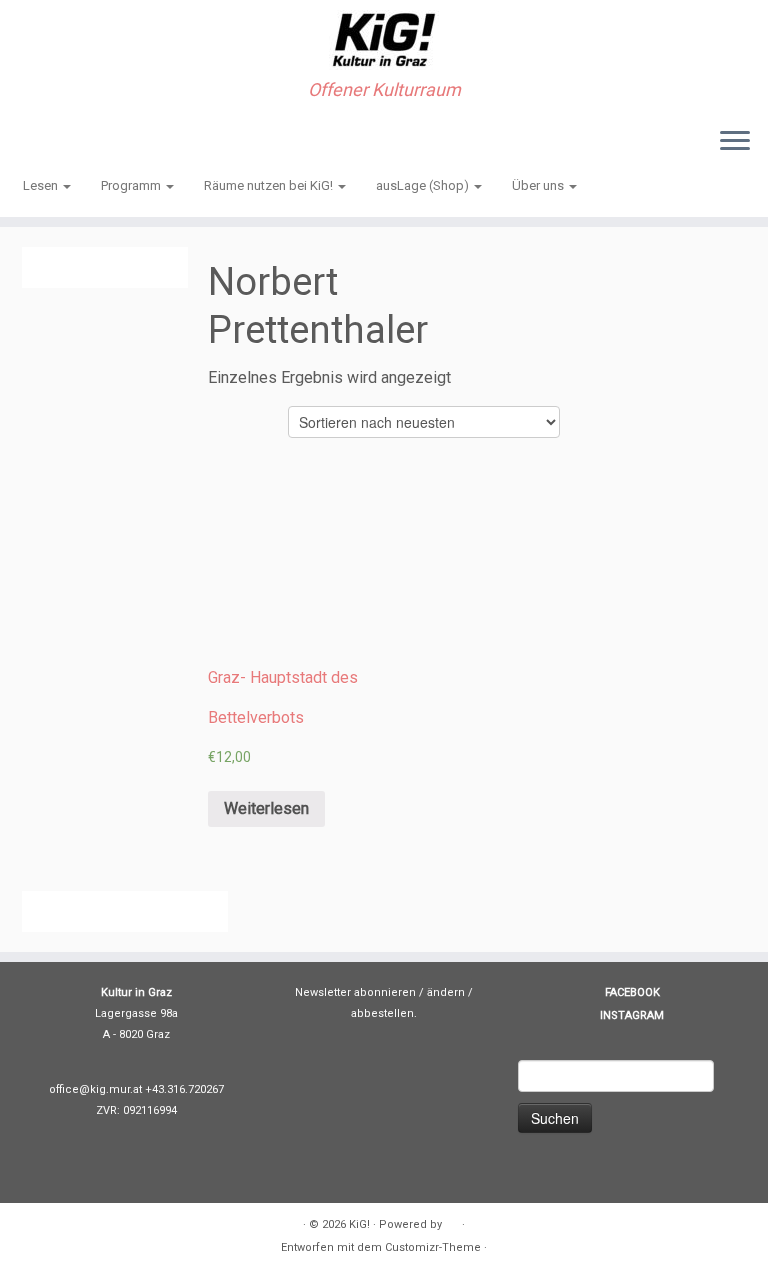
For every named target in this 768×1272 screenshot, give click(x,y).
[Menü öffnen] (735, 142)
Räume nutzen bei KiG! (270, 185)
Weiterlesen (266, 808)
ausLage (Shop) (424, 185)
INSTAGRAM (632, 1015)
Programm (132, 185)
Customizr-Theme (433, 1247)
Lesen (42, 185)
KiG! (359, 1224)
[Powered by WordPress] (452, 1221)
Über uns (539, 185)
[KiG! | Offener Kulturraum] (384, 40)
